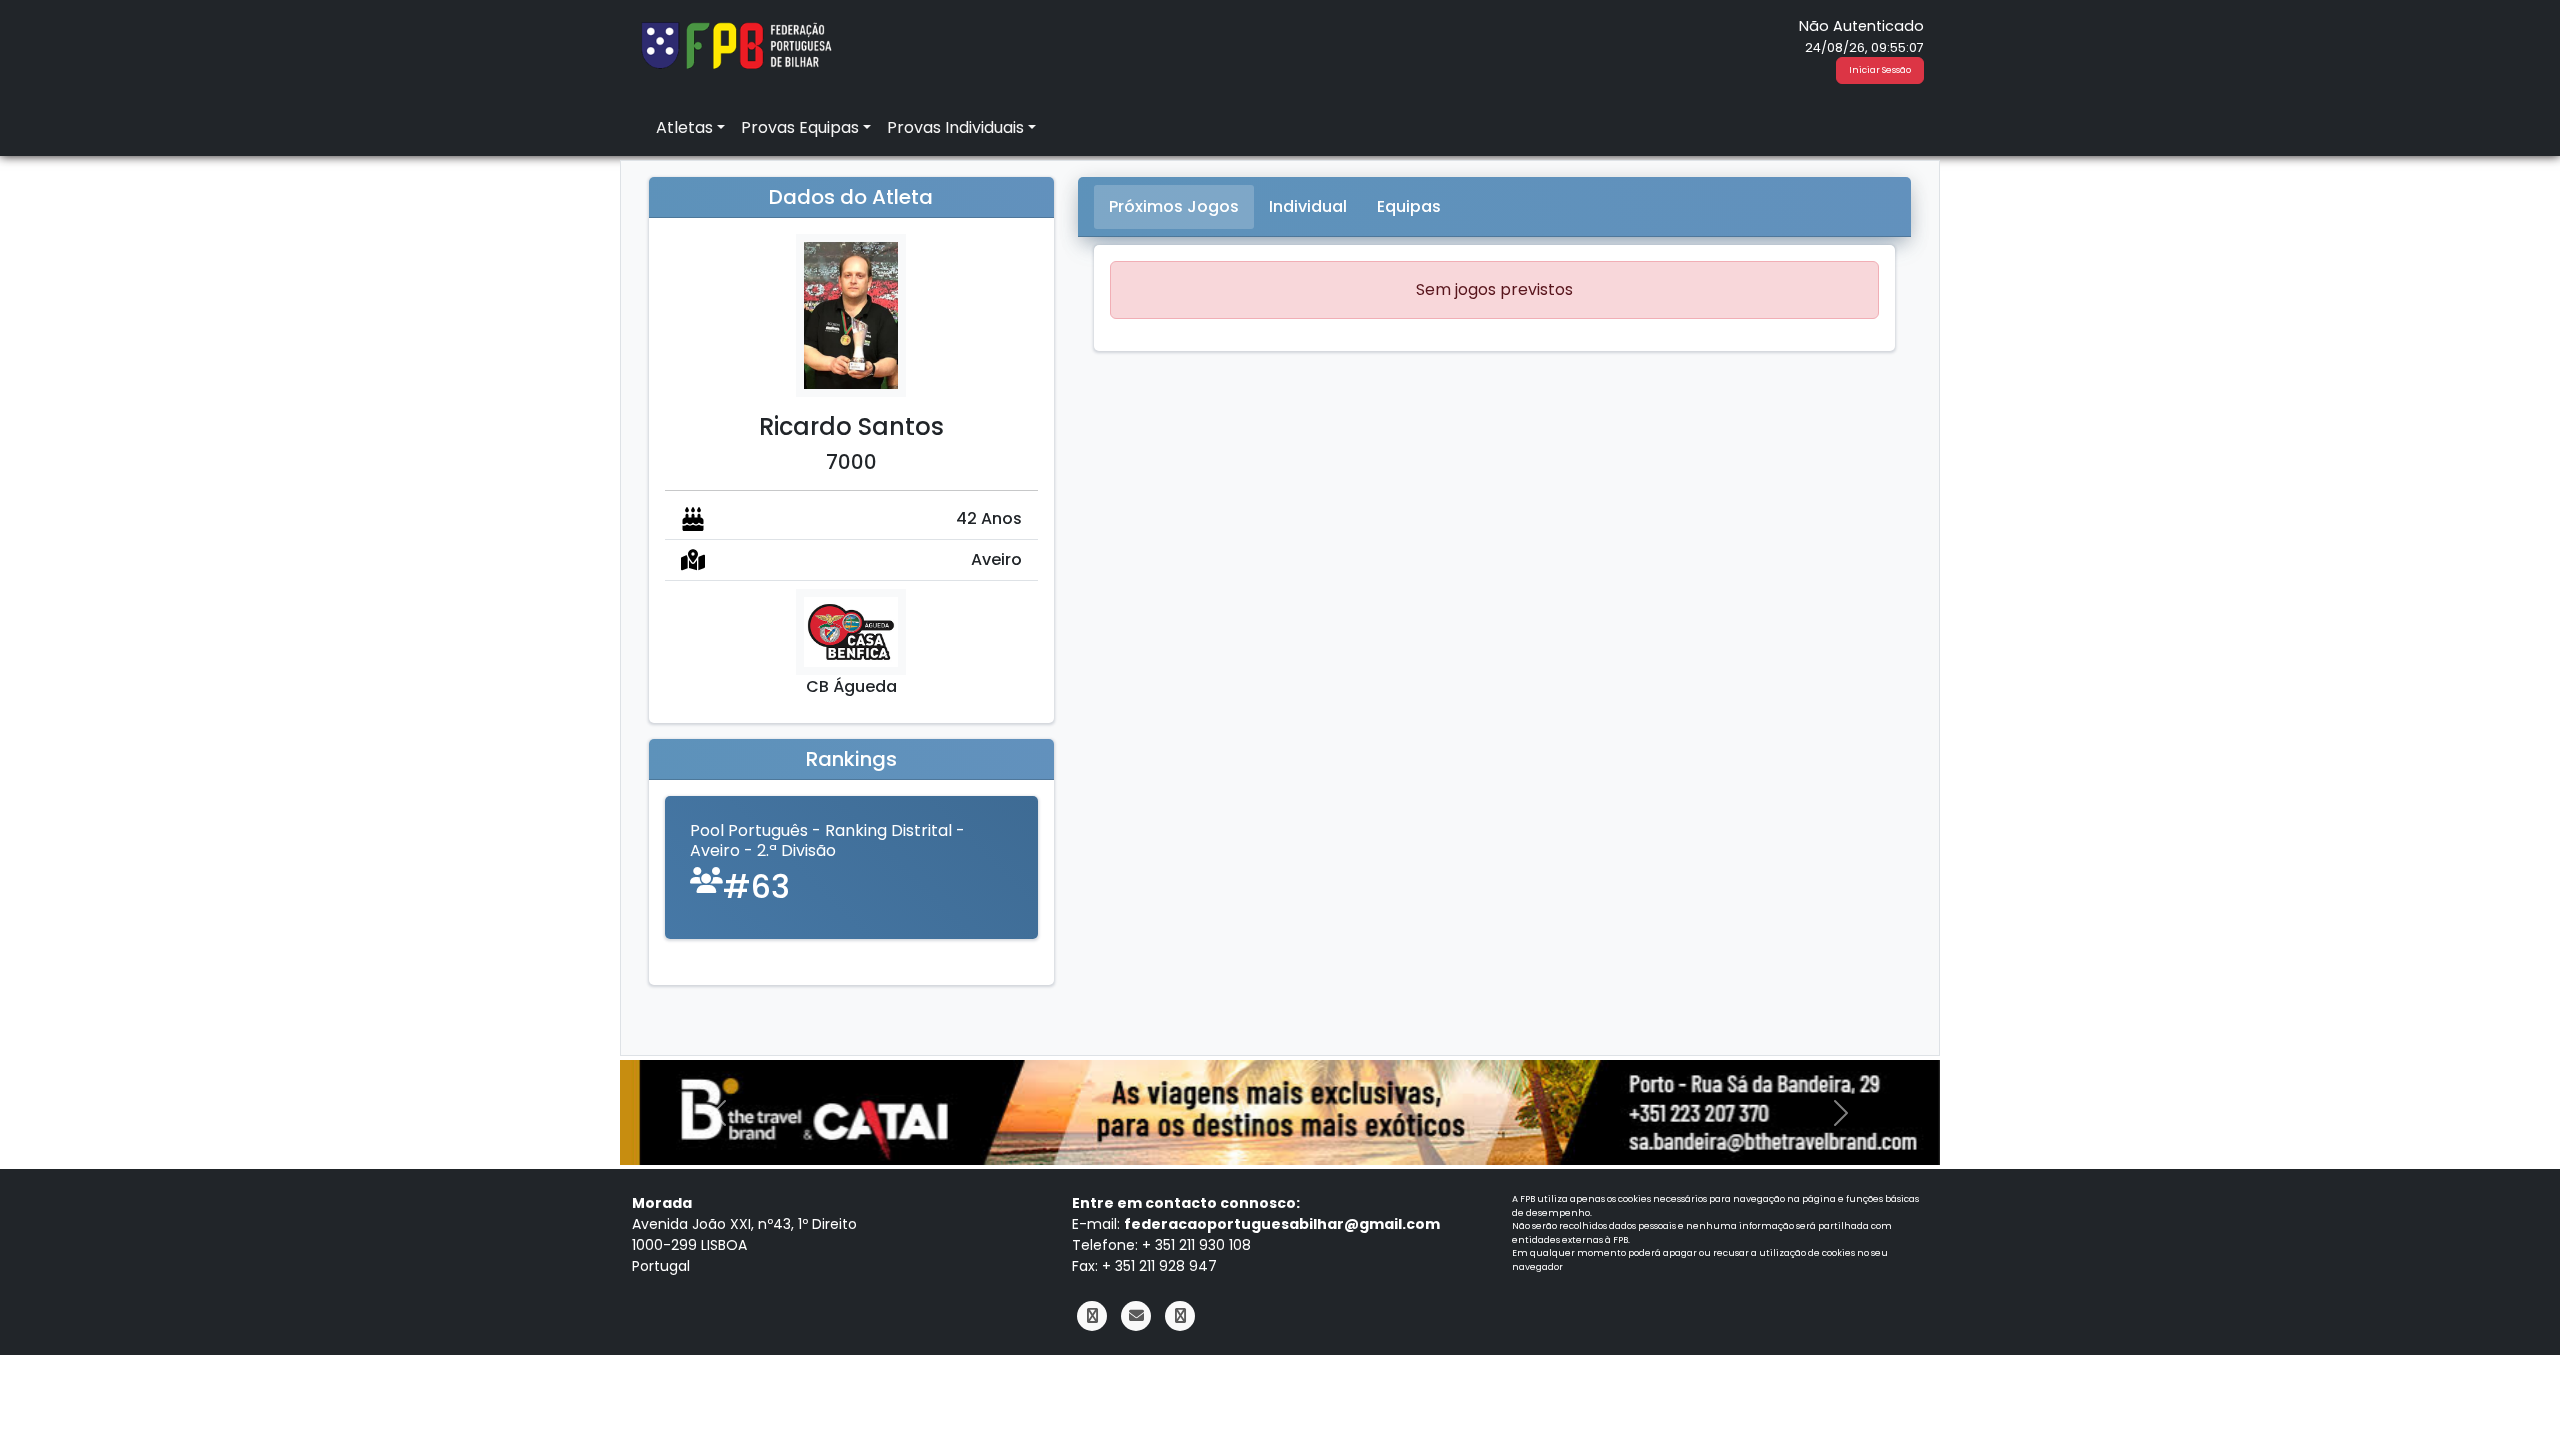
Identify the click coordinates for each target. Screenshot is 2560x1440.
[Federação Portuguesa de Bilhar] (736, 43)
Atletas (684, 127)
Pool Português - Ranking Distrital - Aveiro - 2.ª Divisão (827, 840)
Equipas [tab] (1409, 206)
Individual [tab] (1308, 206)
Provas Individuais (955, 127)
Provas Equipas (800, 127)
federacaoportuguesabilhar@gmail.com (1282, 1224)
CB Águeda (851, 686)
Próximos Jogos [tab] (1174, 206)
